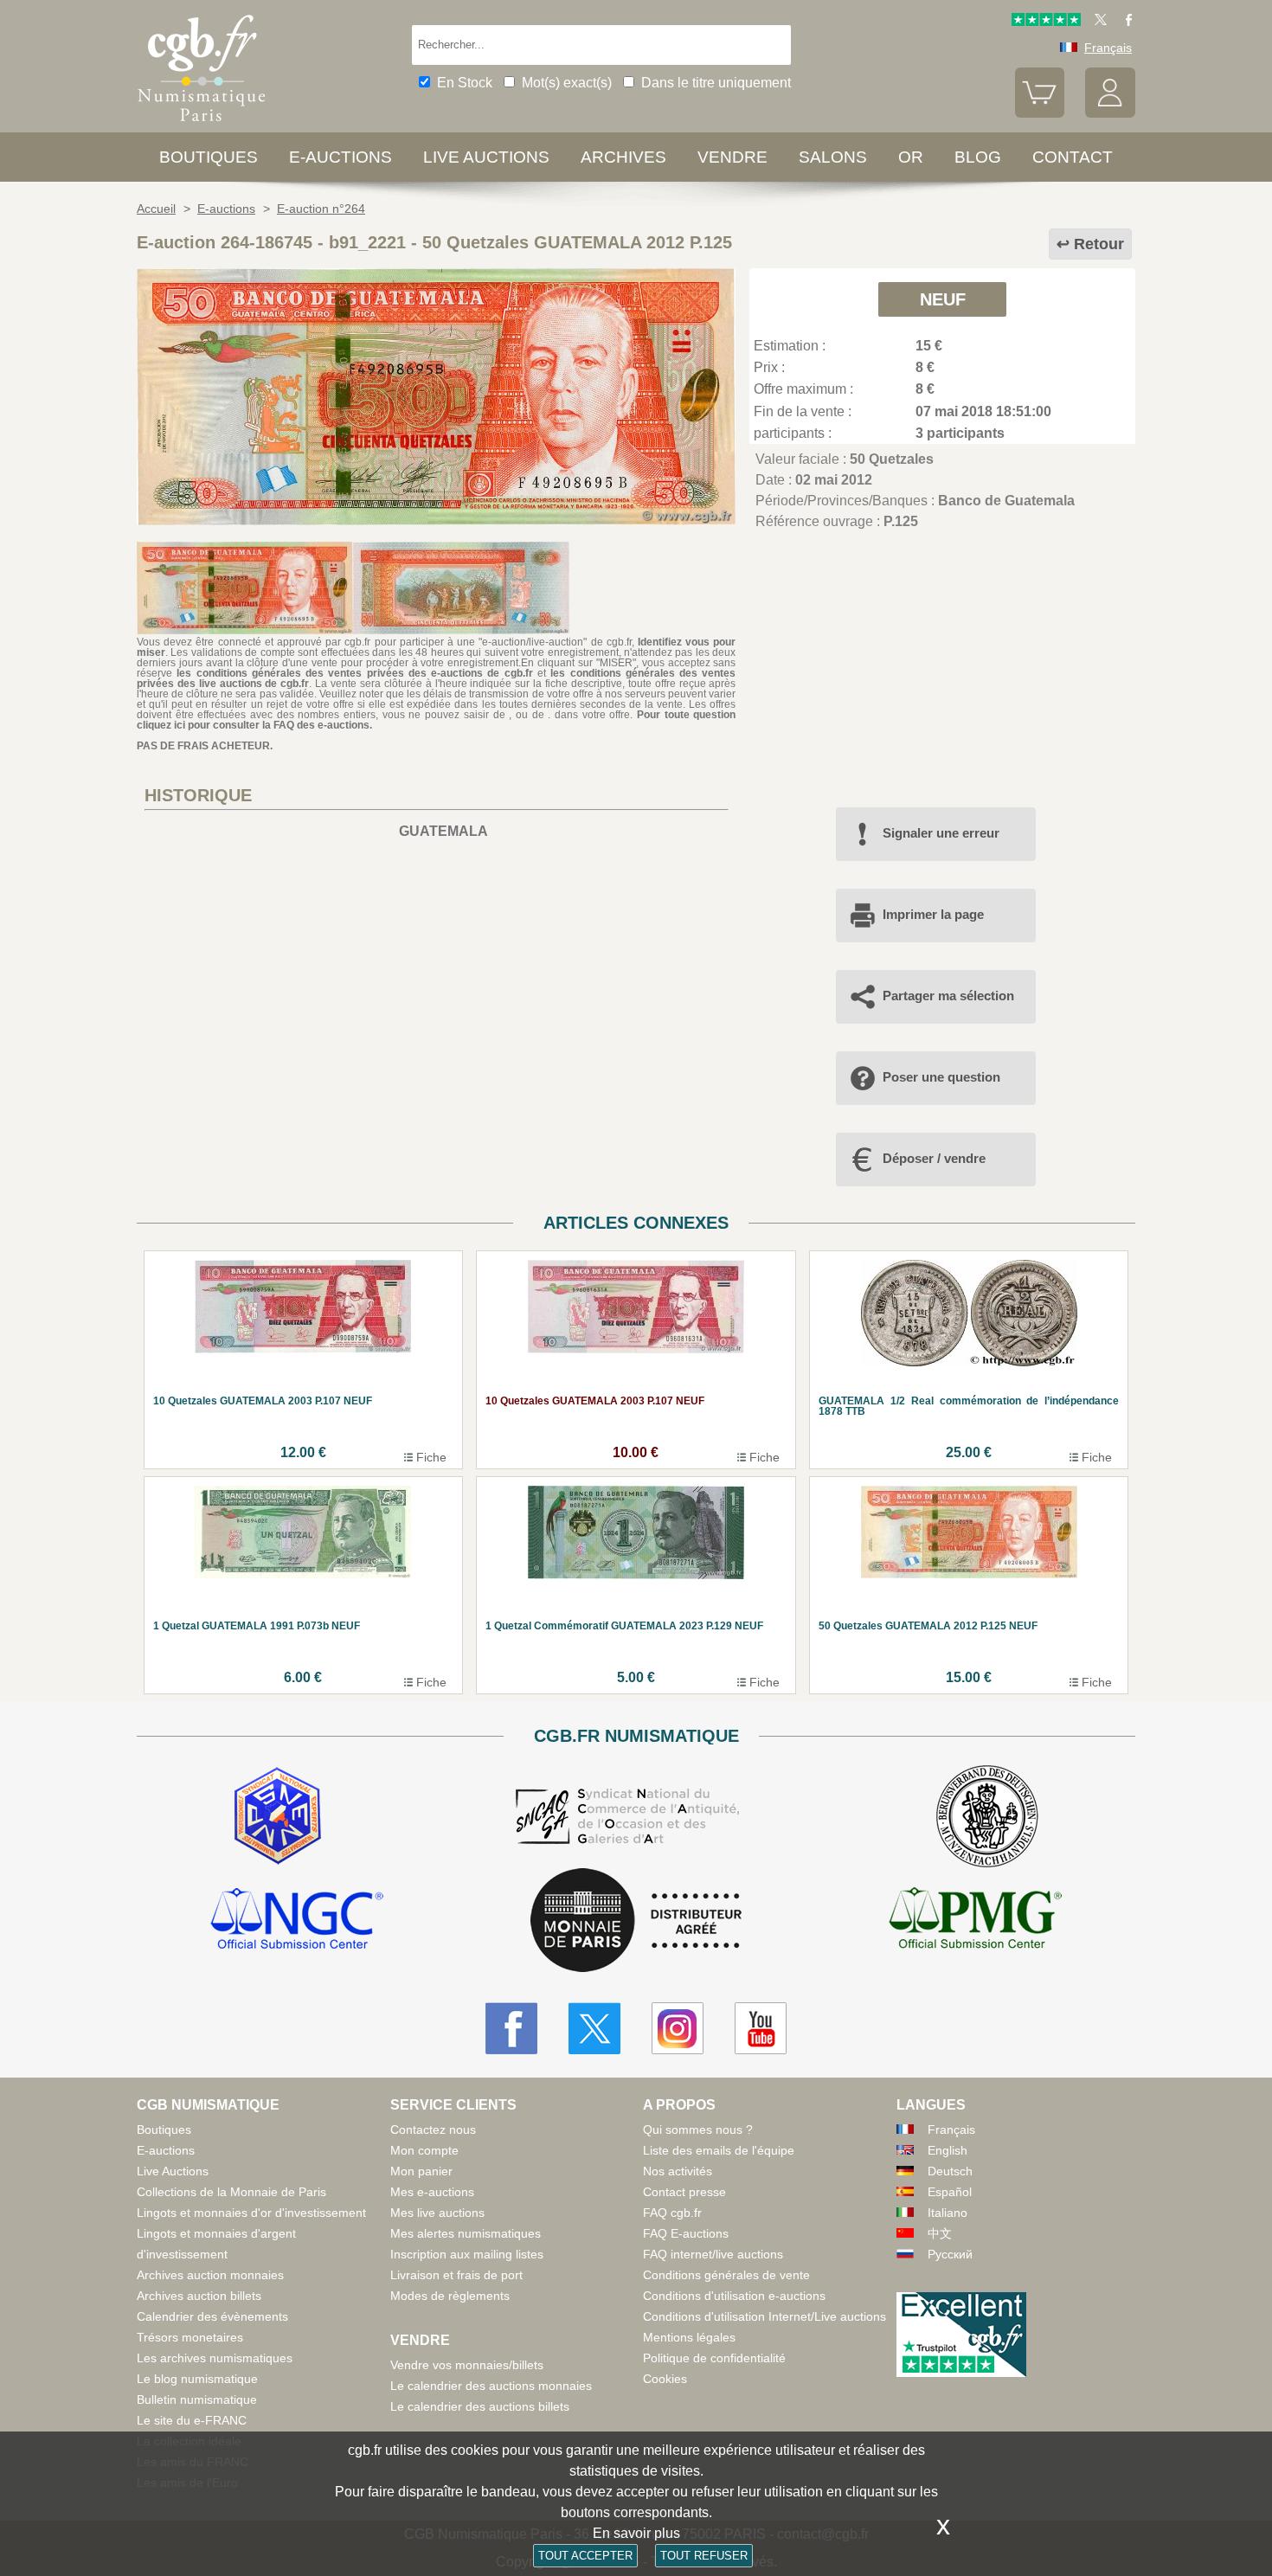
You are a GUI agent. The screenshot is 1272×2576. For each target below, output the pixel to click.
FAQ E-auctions (686, 2233)
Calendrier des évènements (212, 2316)
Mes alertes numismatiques (466, 2233)
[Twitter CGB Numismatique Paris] (594, 2028)
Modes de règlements (450, 2296)
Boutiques (209, 157)
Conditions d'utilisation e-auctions (734, 2296)
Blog (978, 157)
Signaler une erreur (941, 833)
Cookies (665, 2379)
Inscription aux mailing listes (467, 2254)
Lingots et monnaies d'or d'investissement (251, 2213)
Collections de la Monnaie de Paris (231, 2192)
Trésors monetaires (190, 2337)
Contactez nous (433, 2130)
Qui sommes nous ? (698, 2130)
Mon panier (421, 2171)
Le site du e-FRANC (192, 2420)
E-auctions (340, 157)
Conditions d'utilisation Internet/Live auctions (764, 2316)
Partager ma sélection (948, 996)
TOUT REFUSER (704, 2556)
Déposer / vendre (934, 1158)
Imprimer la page (933, 914)
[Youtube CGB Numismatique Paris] (761, 2028)
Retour (1099, 244)
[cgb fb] (1124, 22)
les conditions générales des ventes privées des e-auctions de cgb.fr (354, 673)
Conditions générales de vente (726, 2275)
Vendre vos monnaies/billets (467, 2365)
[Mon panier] (1040, 113)
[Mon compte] (1110, 113)
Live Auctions (173, 2171)
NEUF (943, 299)
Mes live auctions (437, 2213)
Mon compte (424, 2150)
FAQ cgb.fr (672, 2213)
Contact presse (684, 2192)
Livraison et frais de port (456, 2275)
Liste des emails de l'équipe (719, 2150)
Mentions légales (689, 2337)
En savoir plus (636, 2533)
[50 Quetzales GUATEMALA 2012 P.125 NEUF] (436, 520)
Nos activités (678, 2171)
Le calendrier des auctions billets (480, 2406)
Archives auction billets (199, 2296)
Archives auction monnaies (210, 2275)
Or (911, 157)
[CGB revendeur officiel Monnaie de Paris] (636, 1921)
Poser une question (941, 1077)
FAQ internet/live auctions (713, 2254)
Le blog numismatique (197, 2379)
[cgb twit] (1097, 22)
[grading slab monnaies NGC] (297, 1921)
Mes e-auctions (432, 2192)
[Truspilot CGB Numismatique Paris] (1046, 22)
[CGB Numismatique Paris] (202, 125)
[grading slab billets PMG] (975, 1921)
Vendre (732, 157)
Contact (1073, 157)
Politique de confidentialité (714, 2358)
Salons (833, 157)
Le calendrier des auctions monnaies (491, 2386)
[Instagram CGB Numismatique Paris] (678, 2028)
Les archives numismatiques (215, 2358)
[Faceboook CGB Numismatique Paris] (511, 2028)
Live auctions (486, 157)
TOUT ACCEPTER (585, 2556)
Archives (623, 157)
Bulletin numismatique (197, 2399)
